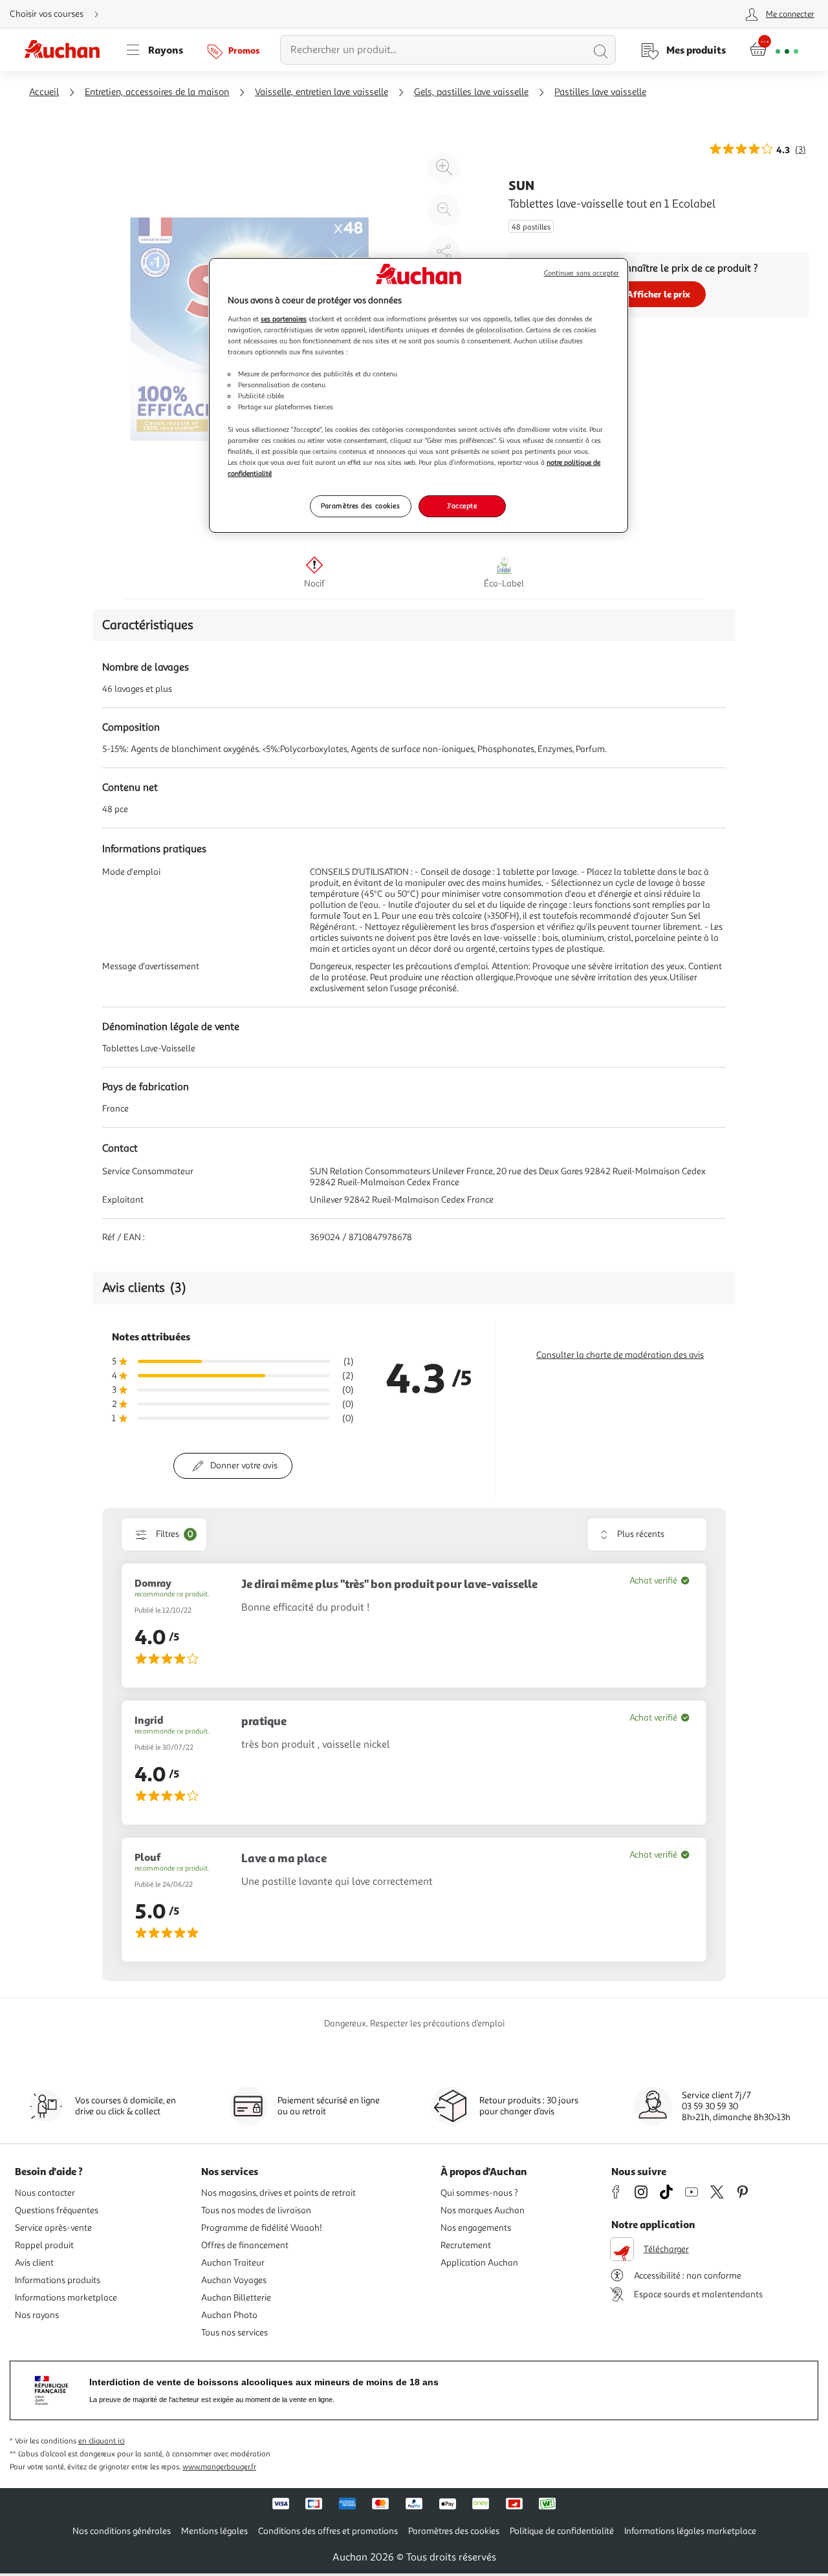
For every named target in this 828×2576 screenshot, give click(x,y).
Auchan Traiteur (233, 2263)
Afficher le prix (659, 294)
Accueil (44, 92)
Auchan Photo (229, 2315)
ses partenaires (284, 319)
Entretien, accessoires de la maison (157, 92)
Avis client (34, 2263)
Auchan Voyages (234, 2280)
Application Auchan (479, 2263)
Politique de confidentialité (562, 2531)
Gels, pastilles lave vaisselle (471, 92)
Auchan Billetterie (236, 2298)
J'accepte (462, 506)
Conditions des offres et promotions (328, 2531)
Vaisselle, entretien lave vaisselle (321, 92)
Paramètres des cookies (361, 506)
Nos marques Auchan (483, 2210)
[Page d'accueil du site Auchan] (67, 50)
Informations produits (58, 2280)
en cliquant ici (102, 2441)
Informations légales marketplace (690, 2531)
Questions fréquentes (57, 2210)
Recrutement (466, 2245)
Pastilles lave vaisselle (600, 92)
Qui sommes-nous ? (479, 2193)
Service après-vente (53, 2228)
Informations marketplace (66, 2298)
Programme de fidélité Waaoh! (262, 2228)
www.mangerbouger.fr (219, 2467)
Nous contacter (45, 2193)
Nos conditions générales (122, 2531)
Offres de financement (245, 2245)
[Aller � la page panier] (774, 50)
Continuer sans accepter (582, 273)
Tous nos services (234, 2333)
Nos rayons (37, 2315)
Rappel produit (44, 2245)
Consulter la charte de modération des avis (620, 1355)
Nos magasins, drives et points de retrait (278, 2193)
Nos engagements (476, 2228)
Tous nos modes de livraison (256, 2210)
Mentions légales (214, 2531)
